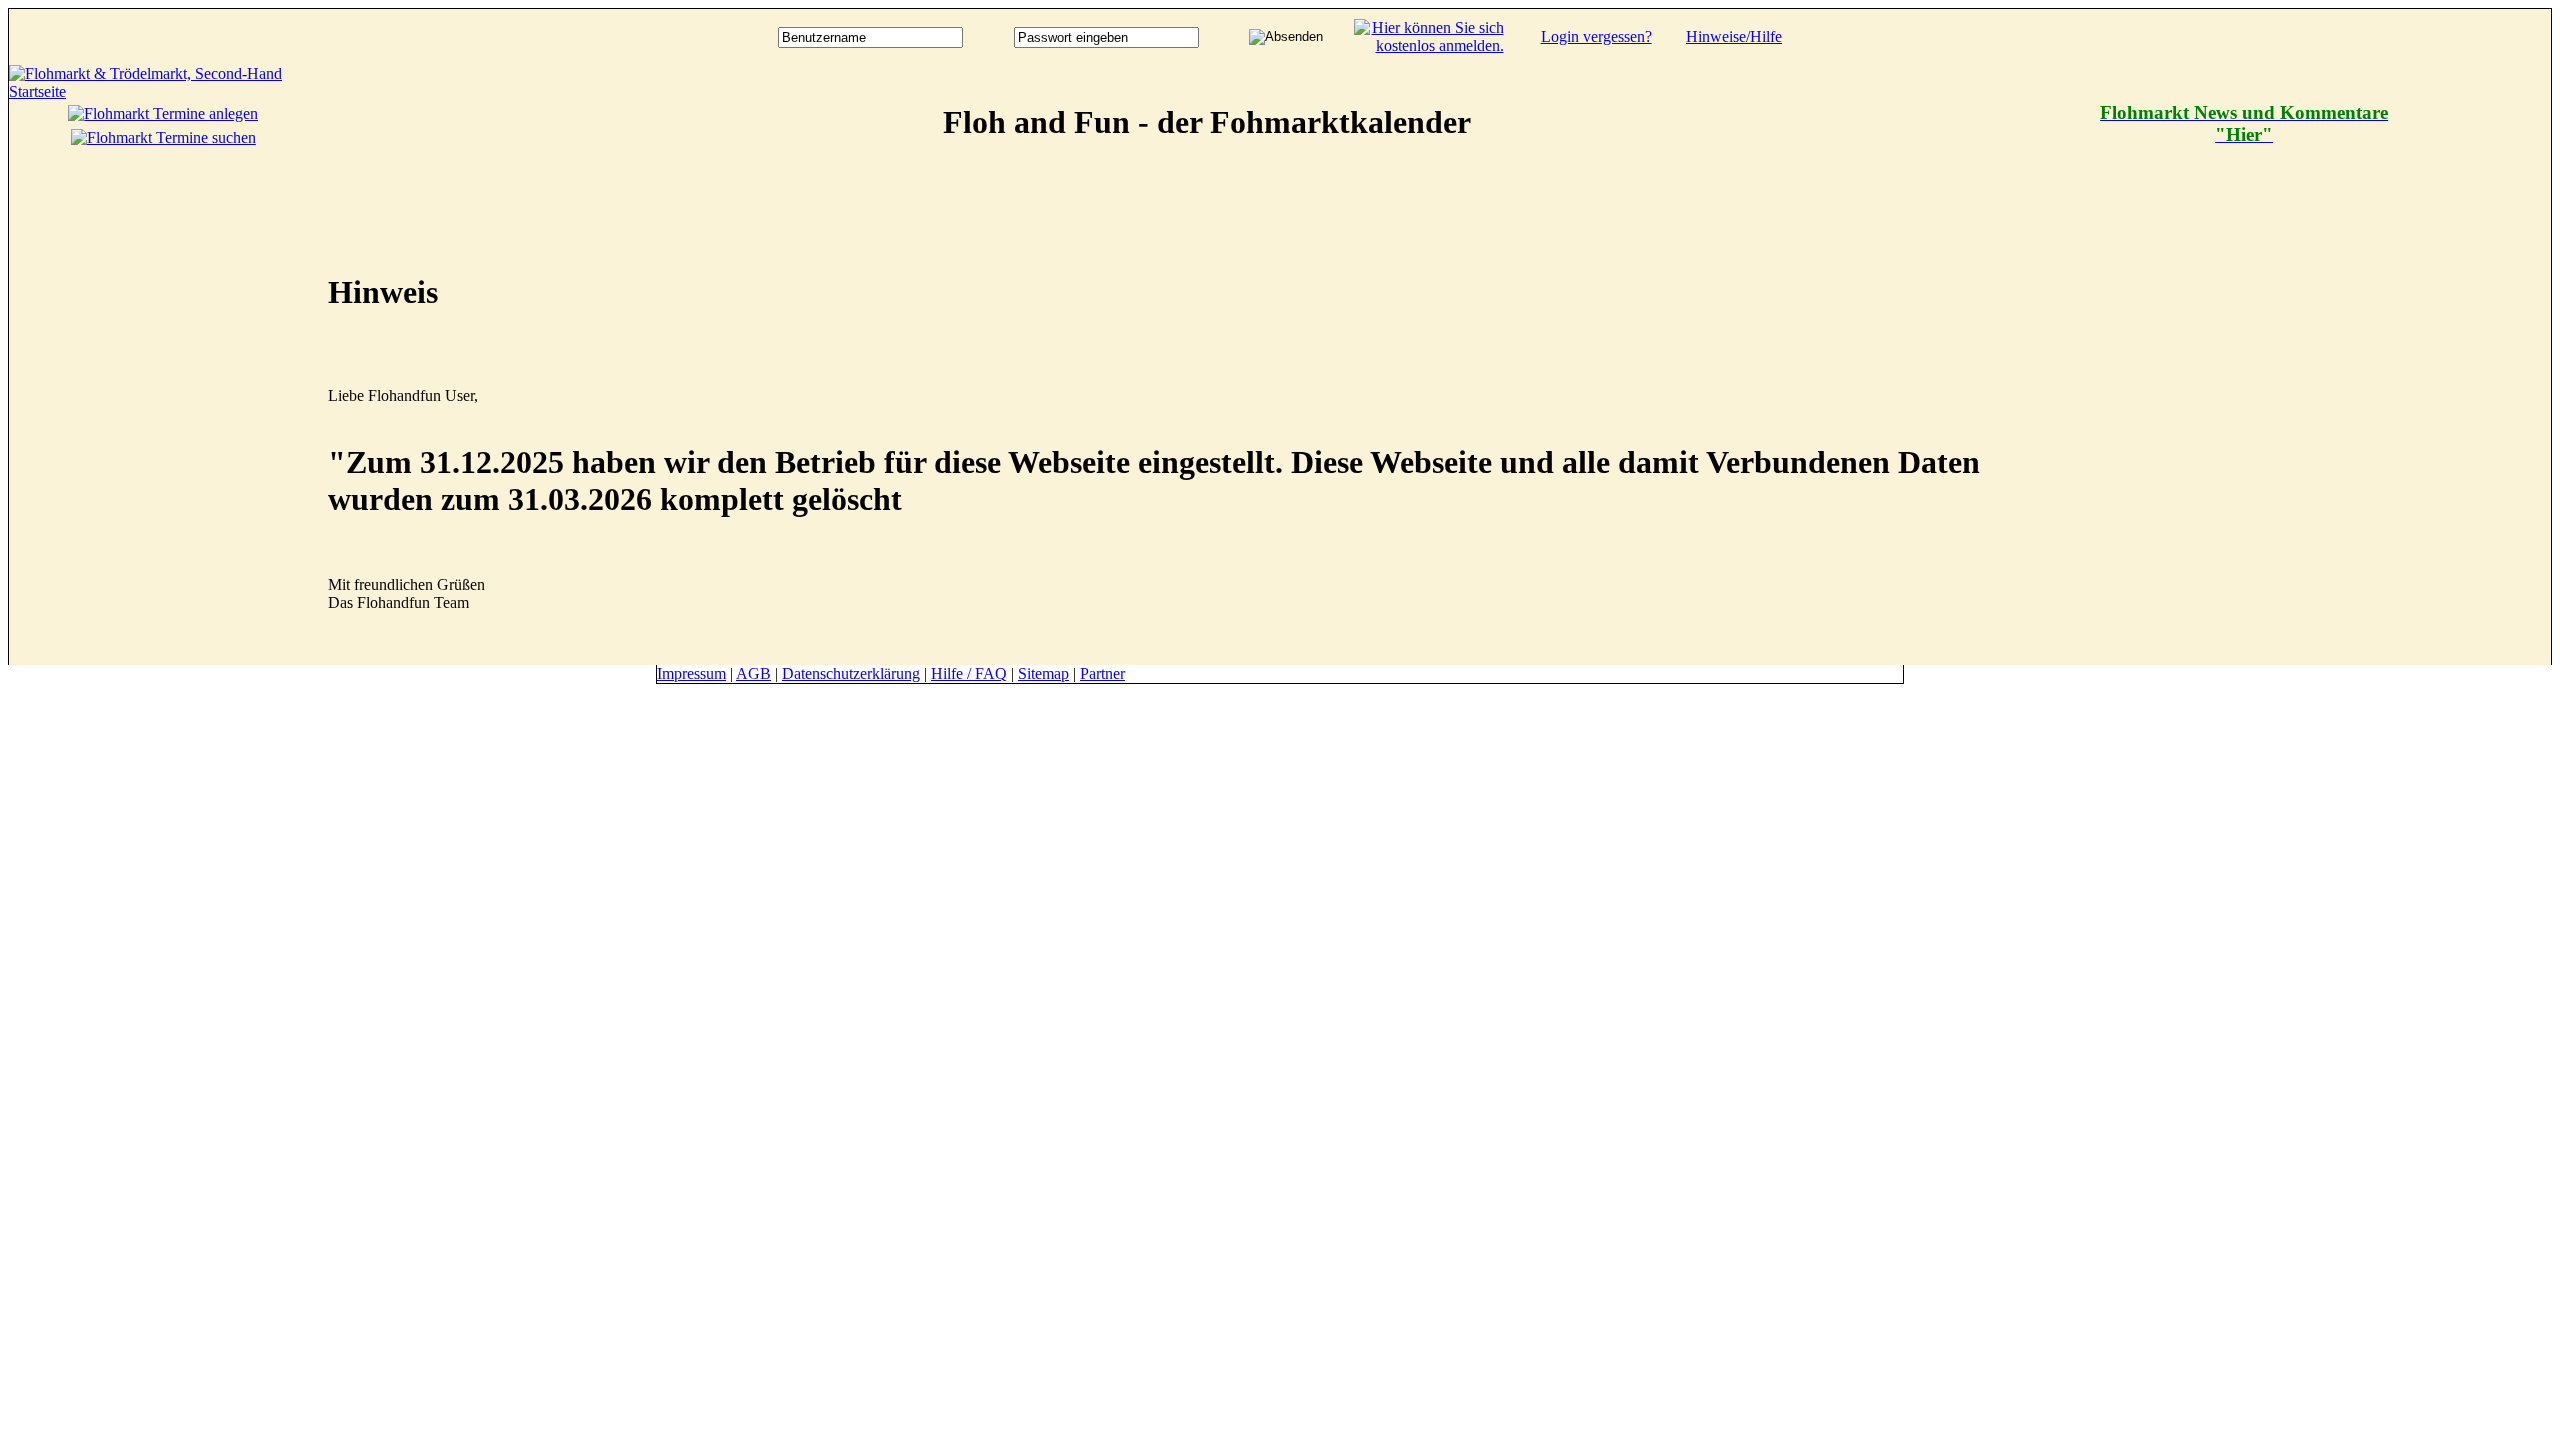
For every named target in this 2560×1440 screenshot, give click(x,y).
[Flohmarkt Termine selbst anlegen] (163, 113)
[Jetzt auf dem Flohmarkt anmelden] (1429, 45)
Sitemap (1043, 673)
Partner (1102, 673)
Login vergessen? (1596, 36)
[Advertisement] (2471, 365)
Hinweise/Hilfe (1734, 36)
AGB (753, 673)
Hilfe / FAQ (969, 673)
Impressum (691, 673)
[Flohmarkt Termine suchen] (163, 137)
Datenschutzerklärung (851, 673)
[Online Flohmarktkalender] (163, 91)
